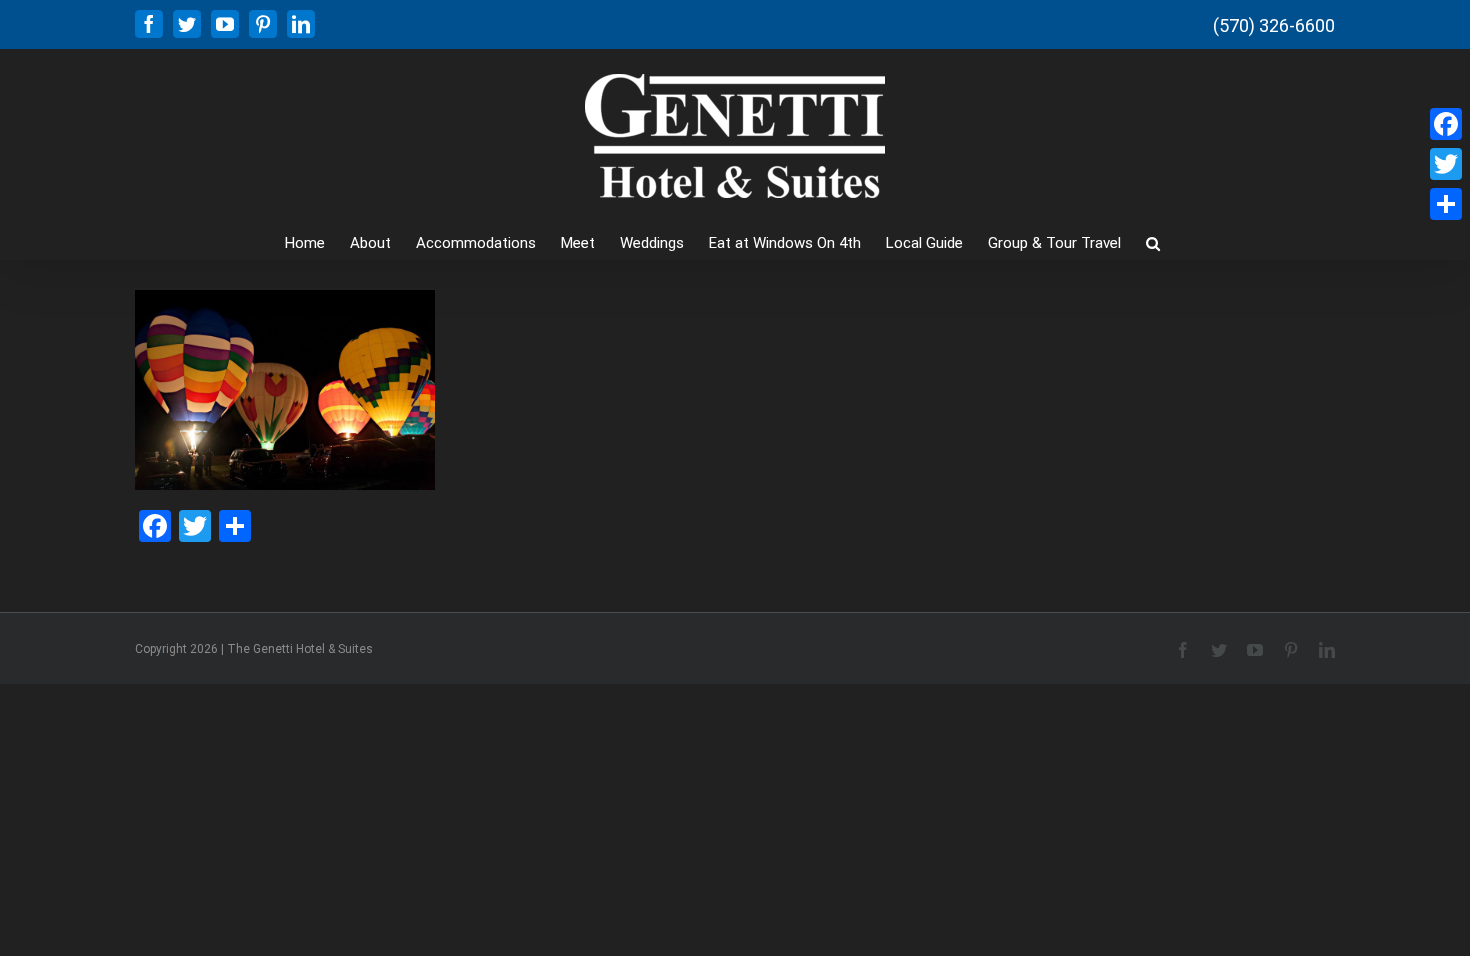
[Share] (1446, 204)
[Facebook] (1446, 124)
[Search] (1153, 241)
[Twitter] (1446, 164)
